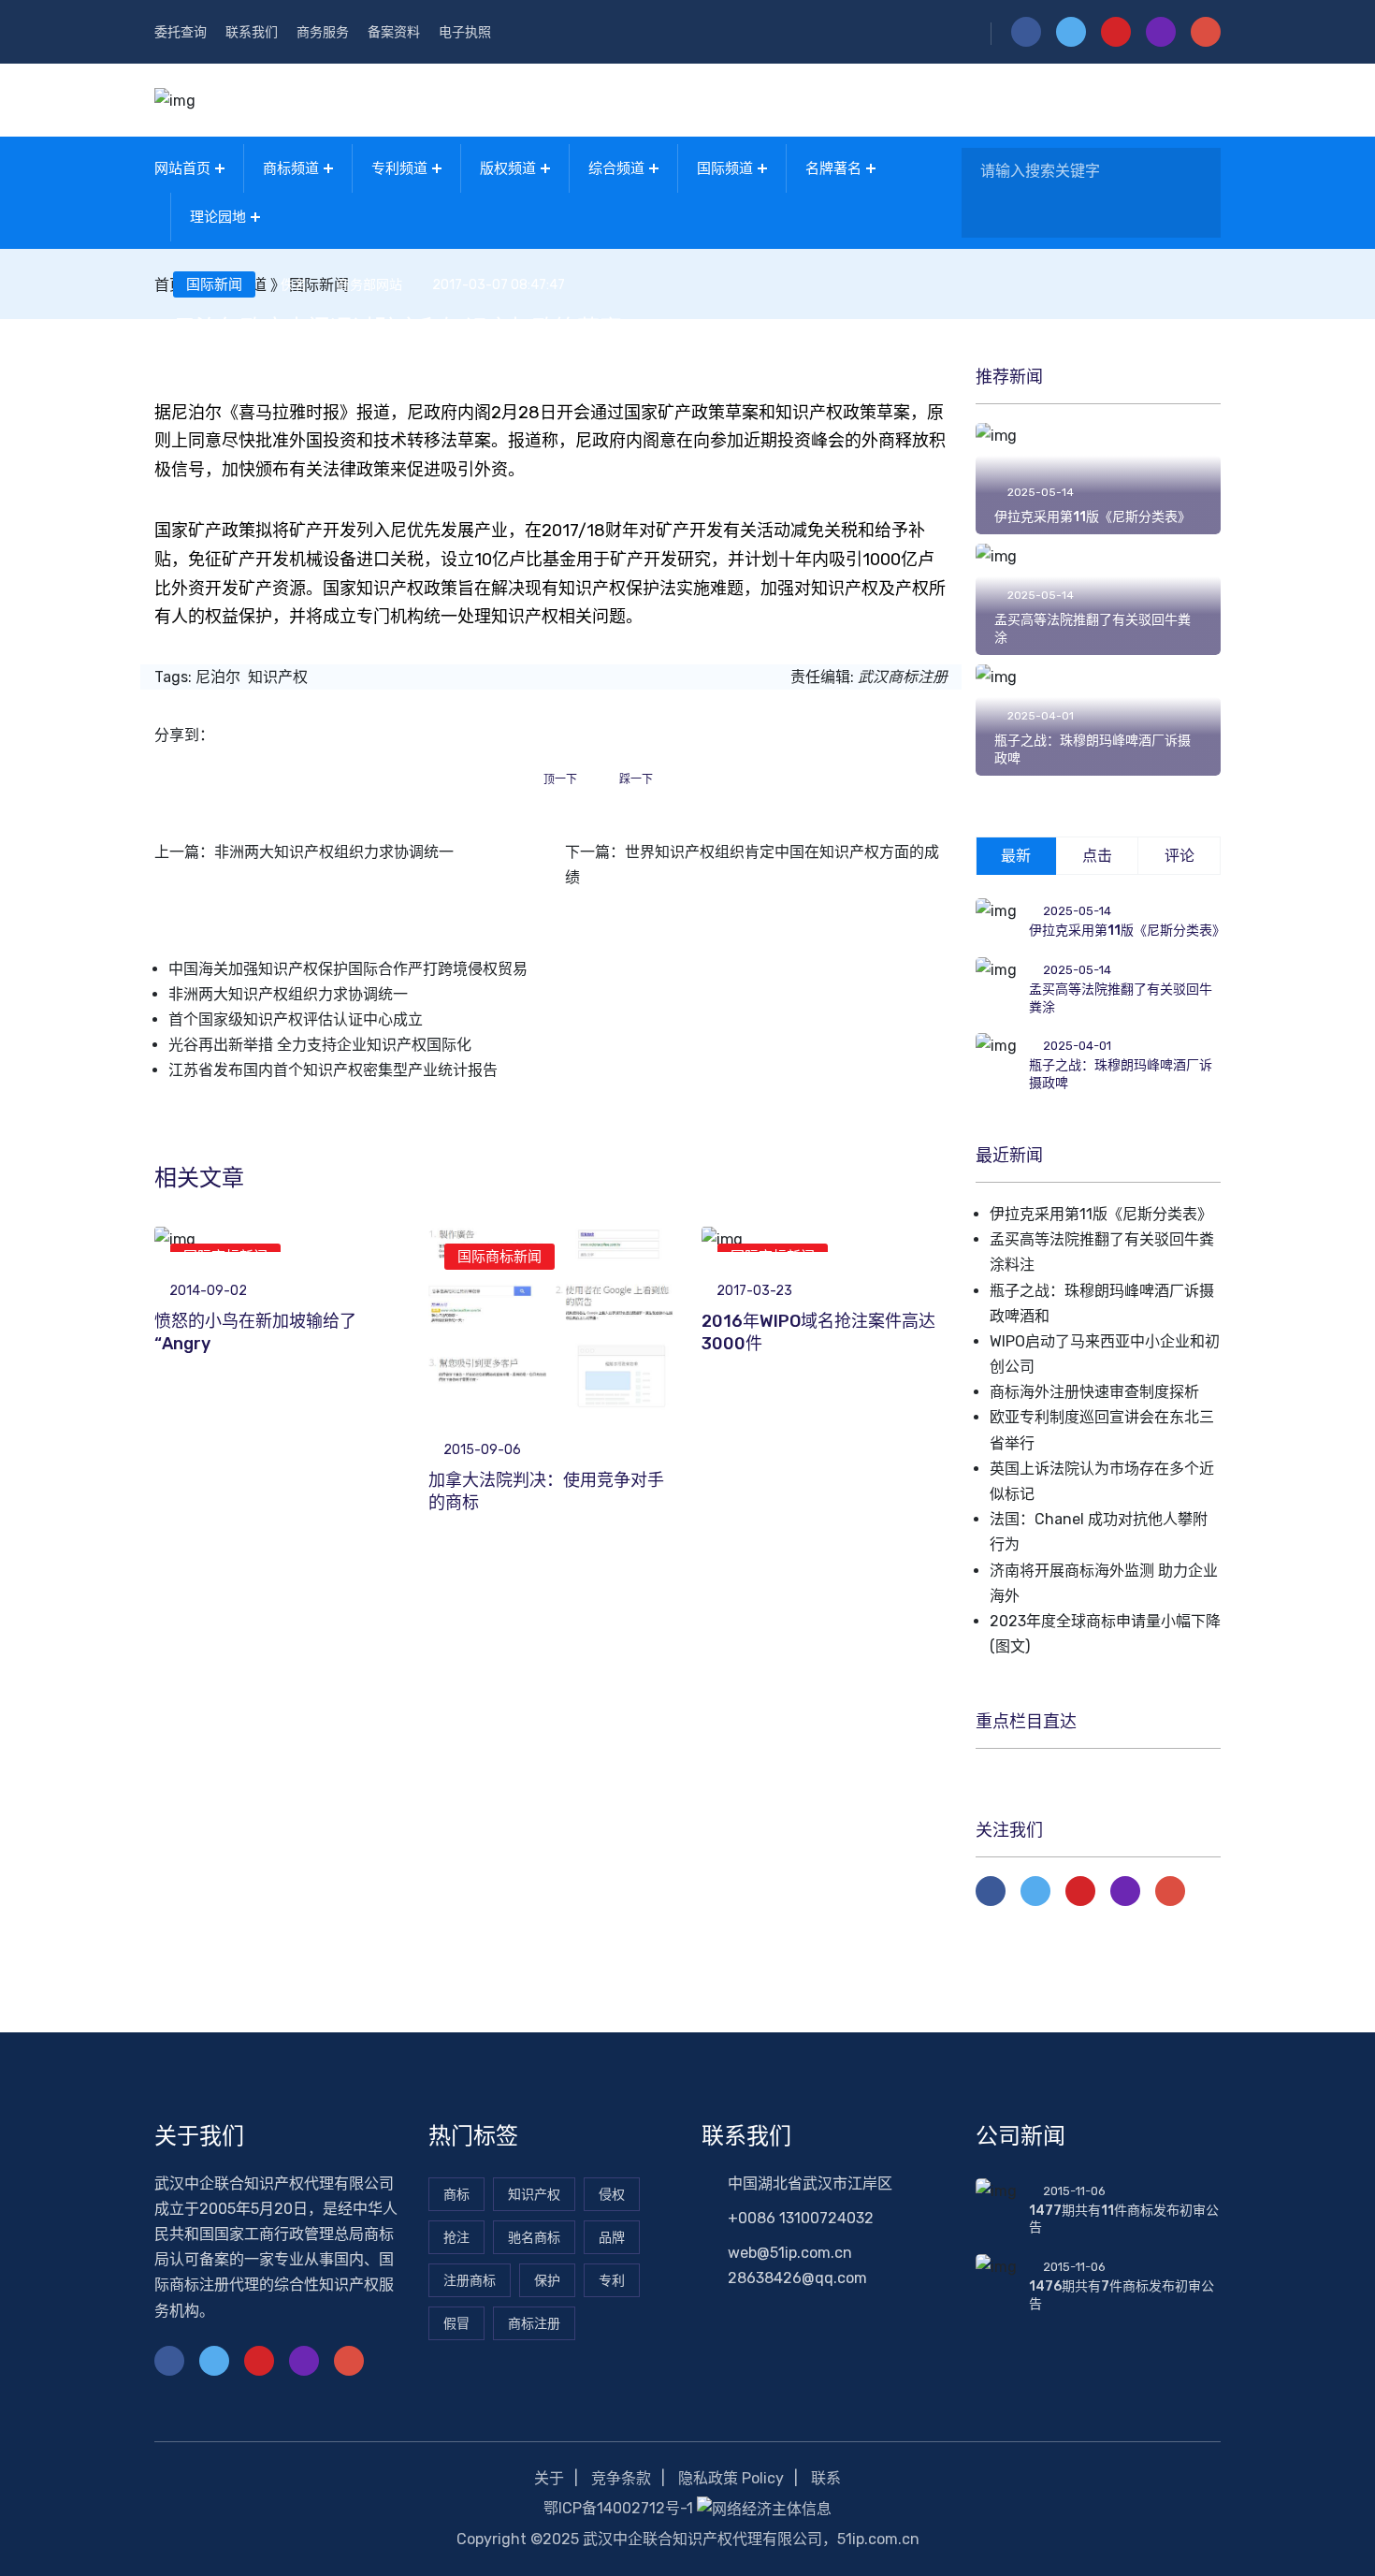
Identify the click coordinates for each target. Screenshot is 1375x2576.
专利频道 (399, 168)
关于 (549, 2478)
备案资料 (394, 32)
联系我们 (252, 32)
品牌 (612, 2238)
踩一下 (636, 779)
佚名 (294, 285)
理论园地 (218, 217)
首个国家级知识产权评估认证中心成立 (296, 1019)
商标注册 (534, 2324)
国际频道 (725, 168)
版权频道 (508, 168)
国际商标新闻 (499, 1257)
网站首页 (182, 168)
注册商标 (470, 2281)
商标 (456, 2195)
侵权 (612, 2195)
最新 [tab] (1016, 856)
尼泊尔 (218, 677)
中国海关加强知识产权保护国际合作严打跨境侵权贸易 (348, 969)
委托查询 (181, 32)
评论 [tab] (1180, 856)
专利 (612, 2281)
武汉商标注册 (903, 677)
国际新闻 (214, 284)
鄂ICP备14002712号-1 (618, 2508)
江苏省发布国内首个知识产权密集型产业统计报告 (333, 1070)
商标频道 (291, 168)
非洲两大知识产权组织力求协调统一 (334, 852)
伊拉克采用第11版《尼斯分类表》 (1093, 517)
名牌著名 (833, 168)
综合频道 (616, 168)
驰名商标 (534, 2238)
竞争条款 (621, 2478)
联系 (826, 2478)
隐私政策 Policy (731, 2478)
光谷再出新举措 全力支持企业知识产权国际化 (320, 1045)
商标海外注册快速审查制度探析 (1094, 1392)
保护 (547, 2281)
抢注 (456, 2238)
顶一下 (560, 779)
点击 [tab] (1097, 856)
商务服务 (323, 32)
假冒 (456, 2324)
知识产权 (278, 677)
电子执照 (465, 32)
